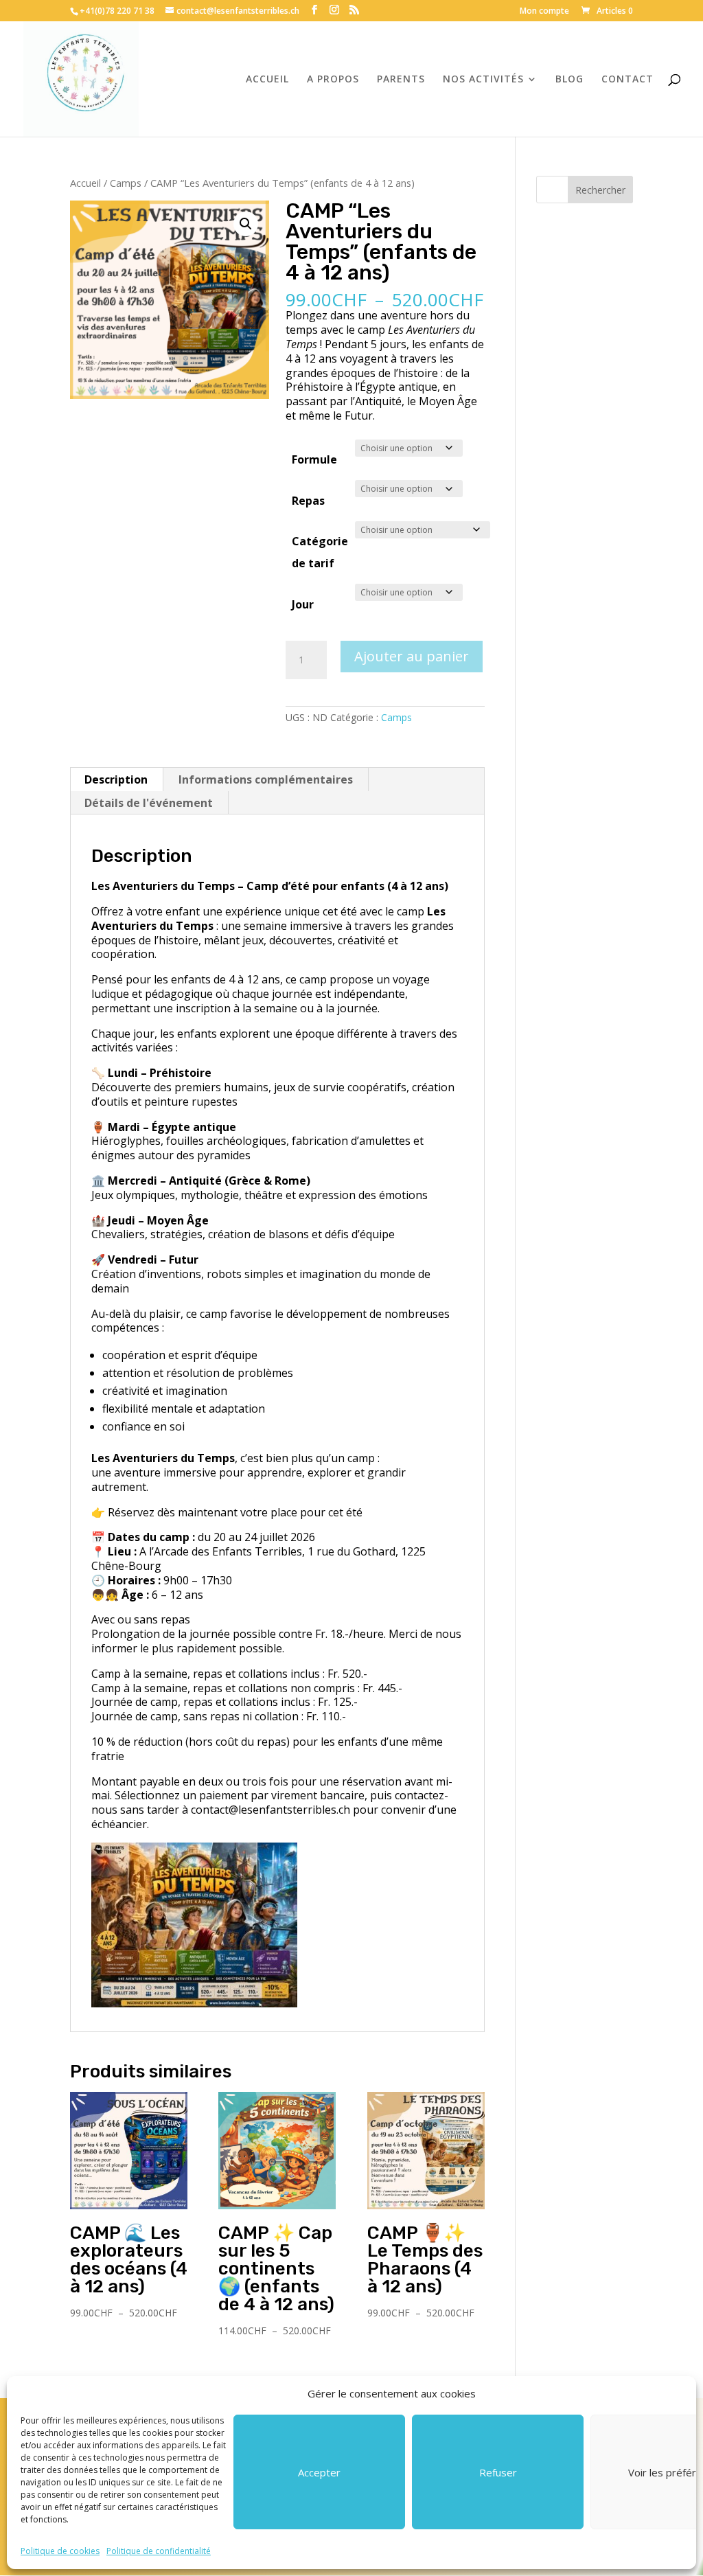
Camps (126, 183)
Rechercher (600, 190)
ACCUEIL (267, 80)
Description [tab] (116, 779)
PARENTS (401, 80)
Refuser (498, 2472)
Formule (314, 459)
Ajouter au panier (412, 656)
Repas (308, 501)
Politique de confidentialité (159, 2551)
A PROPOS (333, 80)
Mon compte (544, 12)
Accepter (319, 2472)
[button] (246, 224)
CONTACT (627, 80)
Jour (303, 604)
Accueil (85, 183)
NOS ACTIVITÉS (483, 80)
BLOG (569, 80)
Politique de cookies (60, 2551)
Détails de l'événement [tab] (149, 803)
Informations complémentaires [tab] (266, 779)
